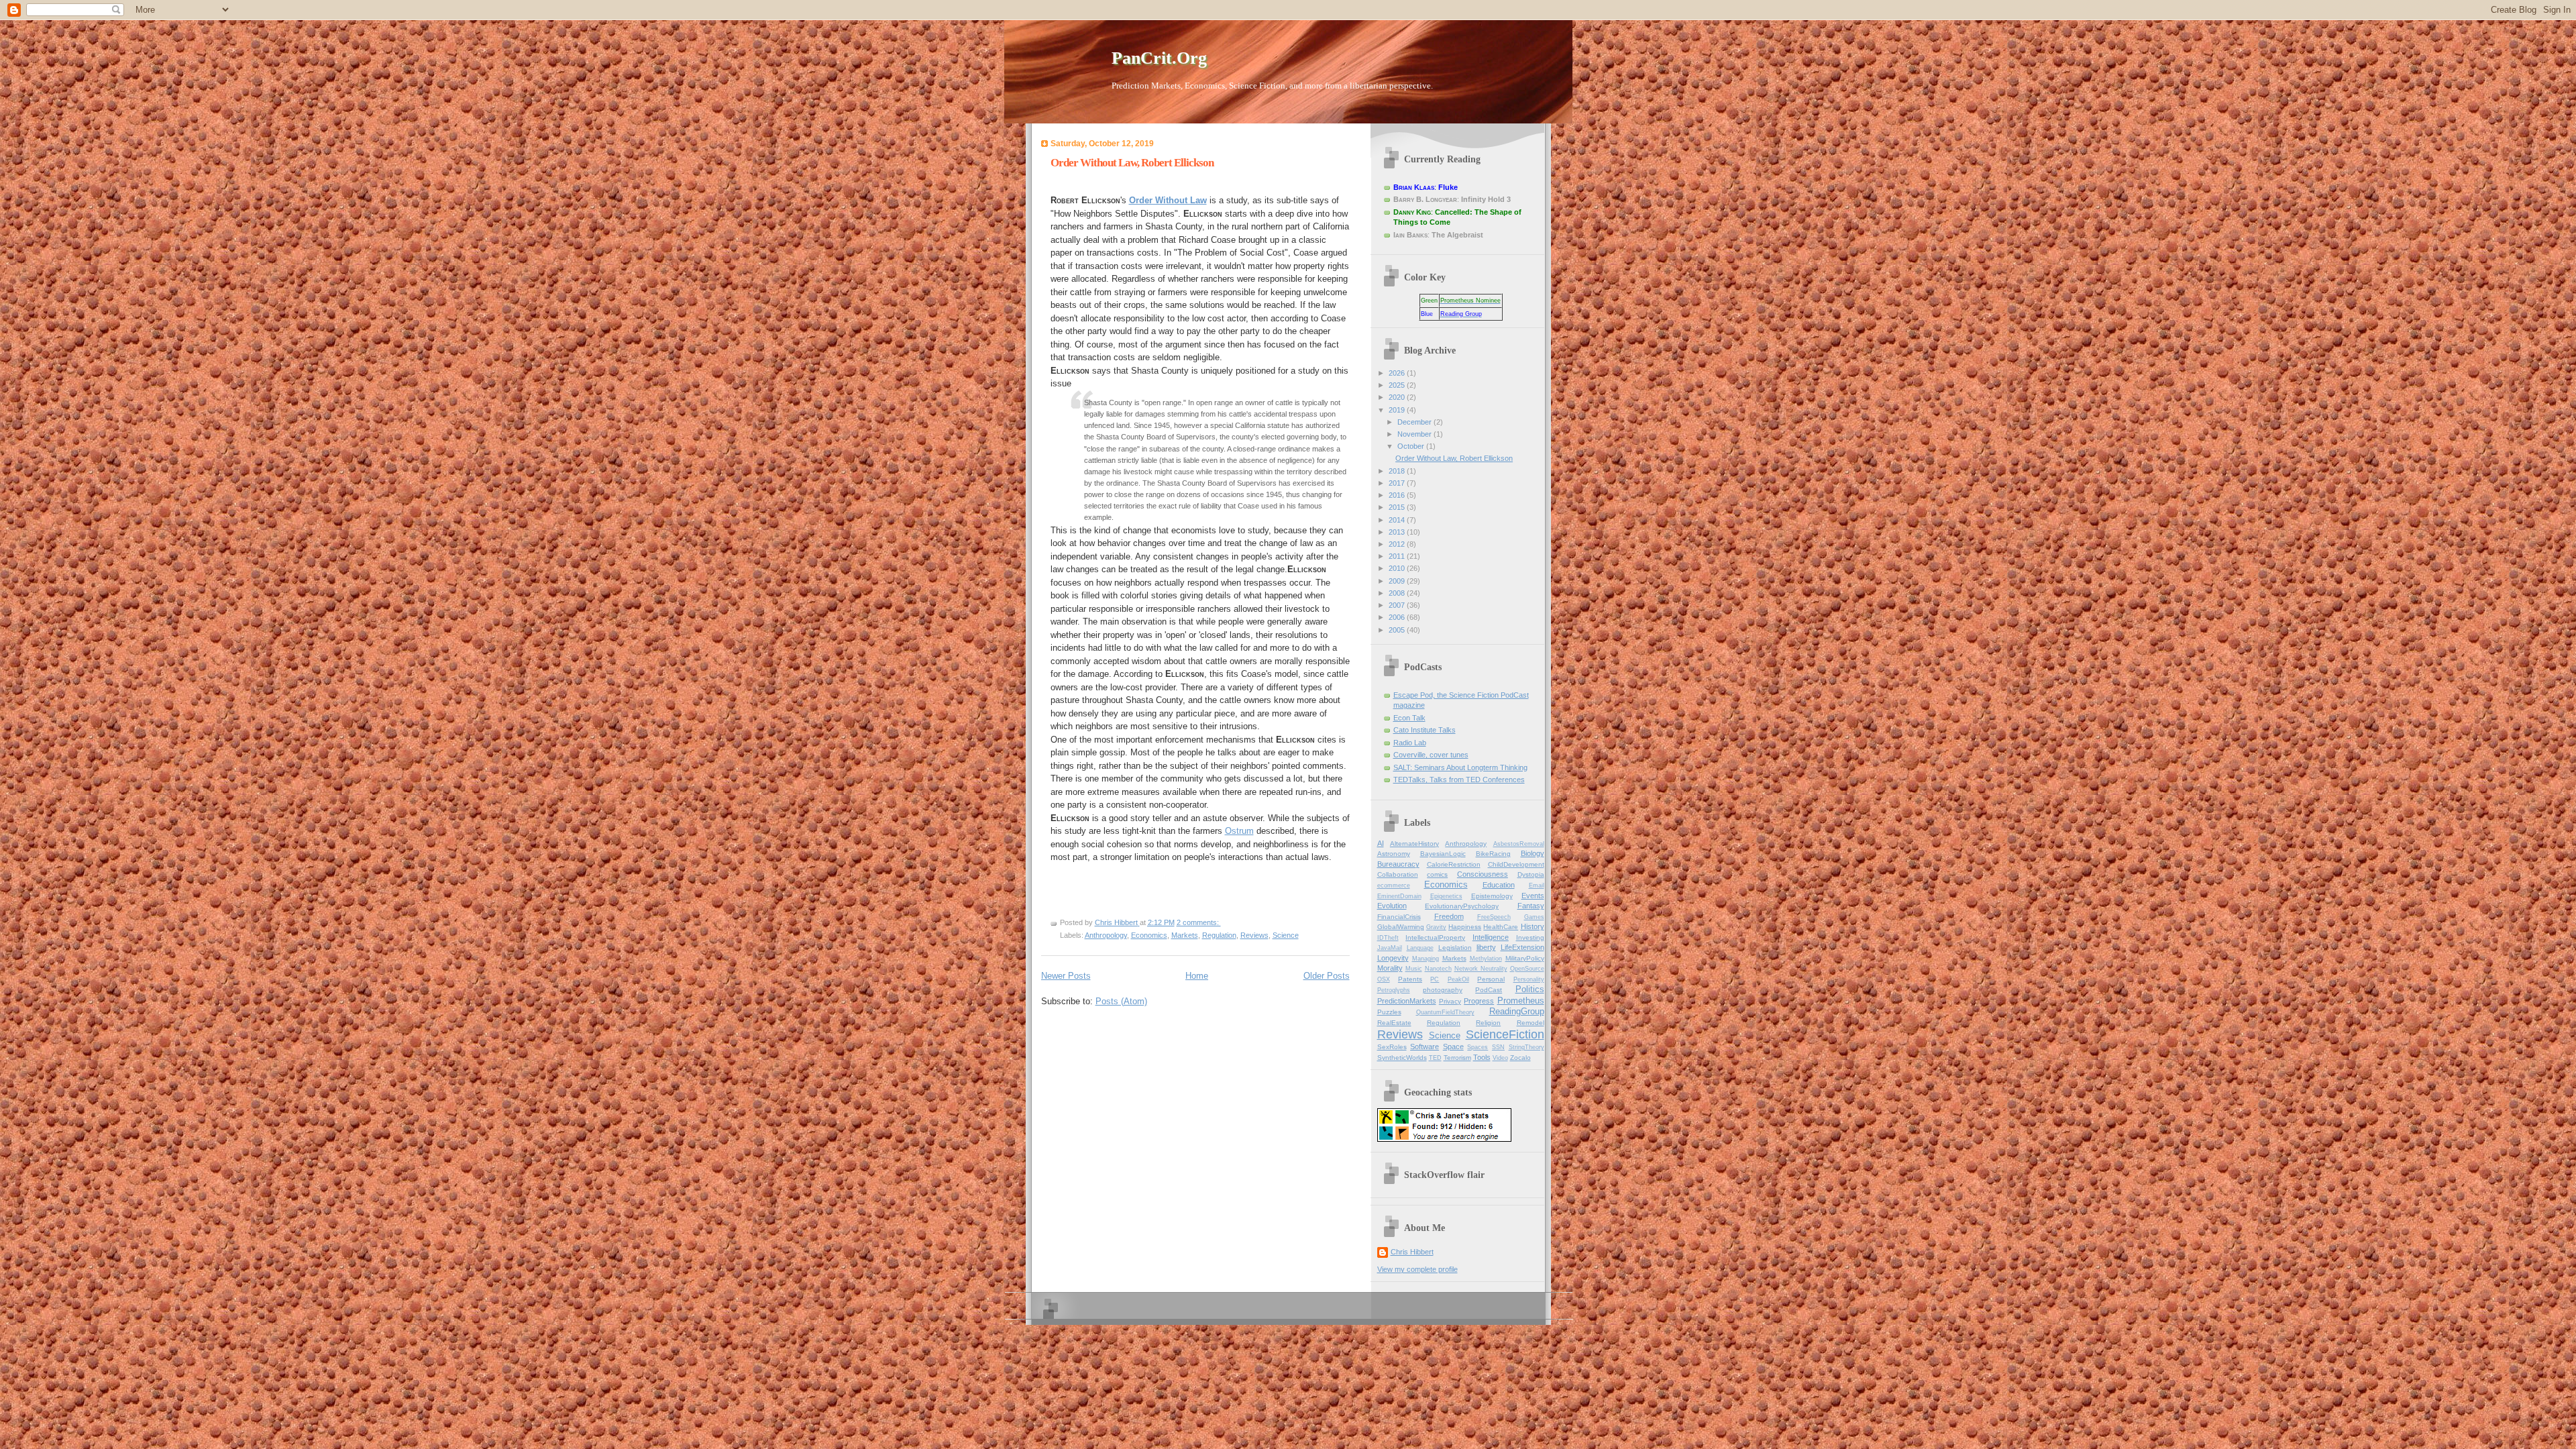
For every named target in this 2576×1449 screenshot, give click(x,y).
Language (1420, 948)
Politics (1530, 989)
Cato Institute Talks (1425, 730)
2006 (1398, 617)
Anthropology (1106, 935)
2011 (1398, 556)
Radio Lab (1410, 743)
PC (1435, 979)
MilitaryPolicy (1525, 958)
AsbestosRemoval (1519, 844)
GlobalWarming (1401, 927)
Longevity (1393, 958)
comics (1437, 874)
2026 (1398, 373)
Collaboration (1398, 874)
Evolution (1392, 906)
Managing (1426, 959)
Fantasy (1531, 906)
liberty (1486, 947)
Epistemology (1492, 896)
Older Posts (1327, 976)
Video (1500, 1058)
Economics (1149, 935)
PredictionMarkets (1407, 1001)
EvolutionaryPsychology (1462, 906)
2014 (1398, 520)
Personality (1529, 979)
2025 (1398, 385)
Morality (1390, 968)
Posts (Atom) (1121, 1001)
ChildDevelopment (1516, 864)
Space (1453, 1046)
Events (1533, 896)
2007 (1398, 605)
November (1415, 434)
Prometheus (1521, 1001)
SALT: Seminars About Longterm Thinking (1460, 767)
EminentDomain (1399, 896)
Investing (1530, 937)
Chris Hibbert (1412, 1252)
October (1412, 446)
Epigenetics (1446, 896)
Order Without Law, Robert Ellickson (1132, 163)
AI (1381, 843)
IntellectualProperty (1435, 937)
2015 (1398, 507)
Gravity (1436, 927)
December (1415, 422)
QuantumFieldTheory (1445, 1012)
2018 (1398, 471)
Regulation (1219, 935)
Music (1414, 969)
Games (1534, 917)
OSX (1384, 979)
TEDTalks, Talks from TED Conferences (1459, 780)
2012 (1398, 544)
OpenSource (1527, 969)
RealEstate (1394, 1023)
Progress (1479, 1001)
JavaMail (1390, 948)
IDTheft (1388, 938)
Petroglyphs (1394, 990)
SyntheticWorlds (1402, 1058)
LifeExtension (1522, 947)
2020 (1398, 397)
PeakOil (1458, 979)
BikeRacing (1493, 854)
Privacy (1450, 1001)
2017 (1398, 483)
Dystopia (1531, 874)
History (1533, 926)
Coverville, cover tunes (1431, 755)
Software (1425, 1046)
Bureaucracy (1398, 864)
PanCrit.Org (1159, 58)
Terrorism (1457, 1058)
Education (1499, 885)
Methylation (1486, 959)
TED (1435, 1058)
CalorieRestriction (1454, 864)
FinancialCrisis (1399, 917)
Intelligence (1491, 937)
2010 (1398, 568)
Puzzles (1389, 1012)
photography (1443, 990)
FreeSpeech (1494, 917)
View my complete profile (1417, 1269)
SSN (1498, 1047)
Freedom (1449, 916)
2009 (1398, 581)
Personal (1491, 979)
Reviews (1254, 935)
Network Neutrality (1481, 969)
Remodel (1531, 1023)
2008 (1398, 593)
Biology (1533, 853)
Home (1197, 976)
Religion (1488, 1023)
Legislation (1455, 948)
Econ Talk (1409, 718)
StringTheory (1526, 1047)
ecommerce (1394, 885)
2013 (1398, 532)
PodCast (1489, 990)
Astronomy (1394, 854)
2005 (1398, 630)
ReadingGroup (1517, 1011)
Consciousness (1483, 874)
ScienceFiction (1505, 1034)
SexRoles (1392, 1047)
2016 (1398, 495)
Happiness (1465, 927)
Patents (1410, 979)
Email (1537, 885)
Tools (1482, 1057)
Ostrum (1239, 831)
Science (1286, 935)
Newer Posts (1066, 976)
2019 (1398, 410)
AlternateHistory (1414, 844)
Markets (1185, 935)
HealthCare (1501, 927)
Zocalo (1520, 1058)
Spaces (1478, 1047)
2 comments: (1199, 922)
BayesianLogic (1443, 854)
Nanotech (1438, 969)
